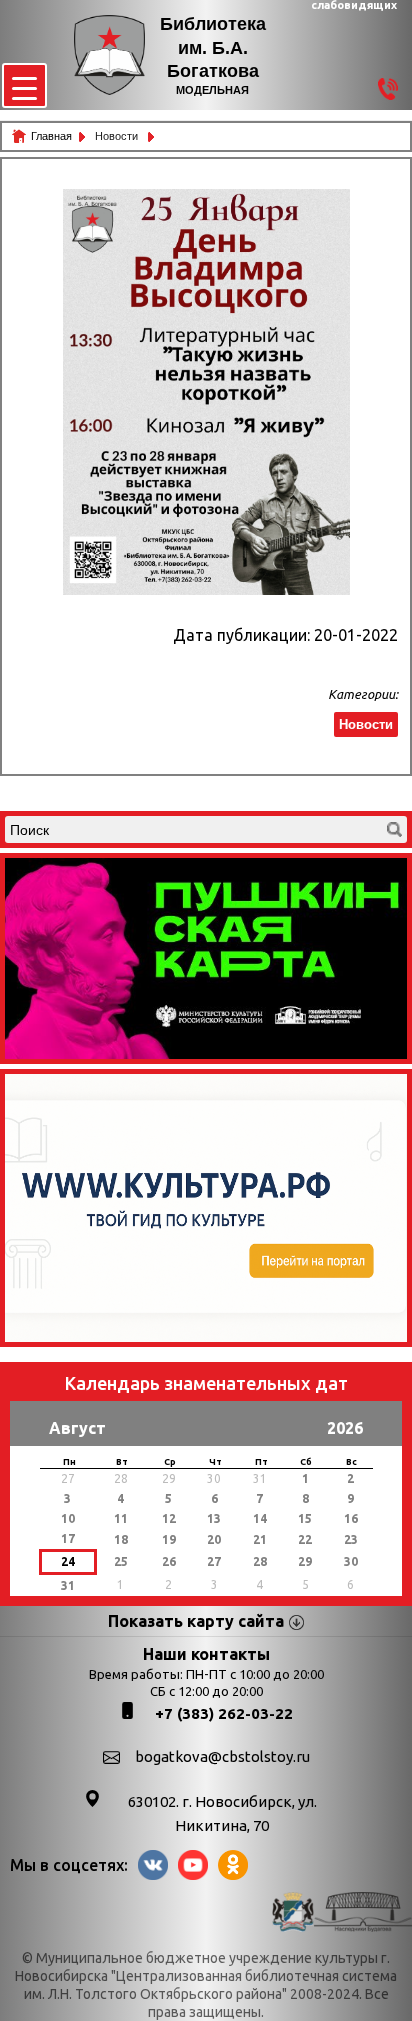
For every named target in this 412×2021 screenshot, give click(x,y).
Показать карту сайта (196, 1621)
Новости (118, 136)
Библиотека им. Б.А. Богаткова (213, 47)
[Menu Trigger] (24, 85)
